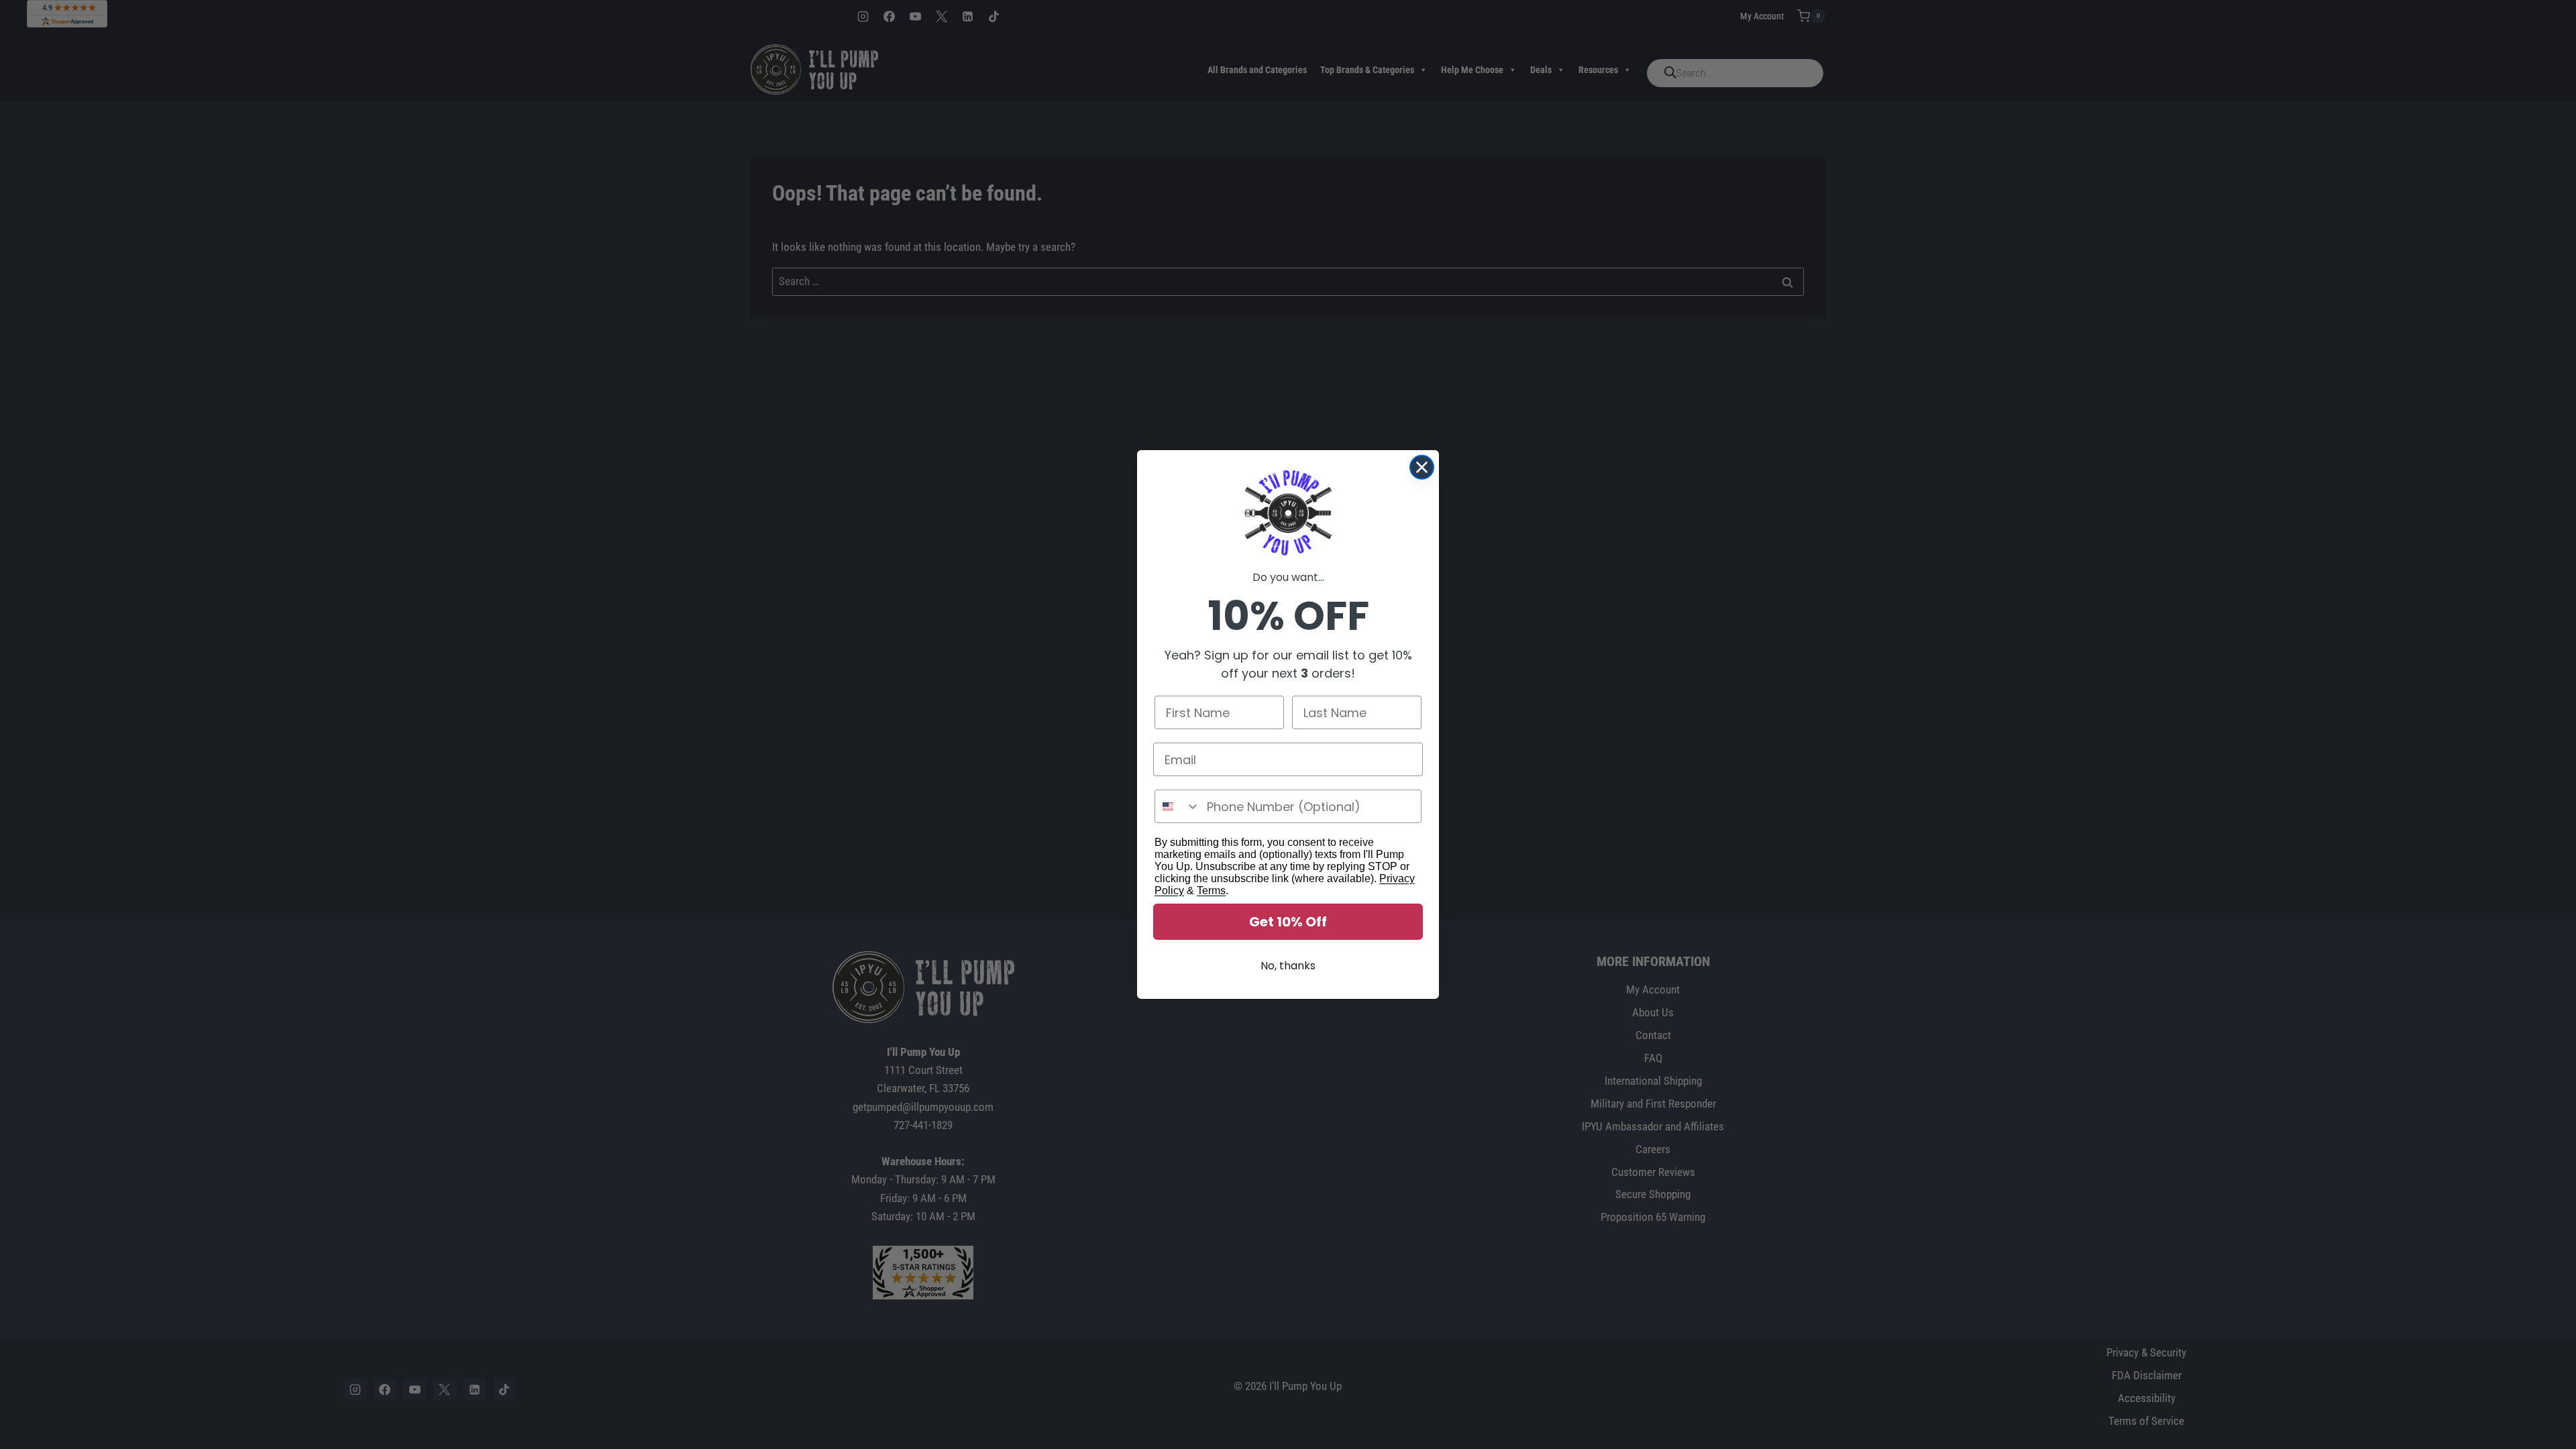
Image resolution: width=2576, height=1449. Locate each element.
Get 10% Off (1288, 922)
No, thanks (1288, 966)
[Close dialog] (1422, 467)
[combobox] (1178, 806)
